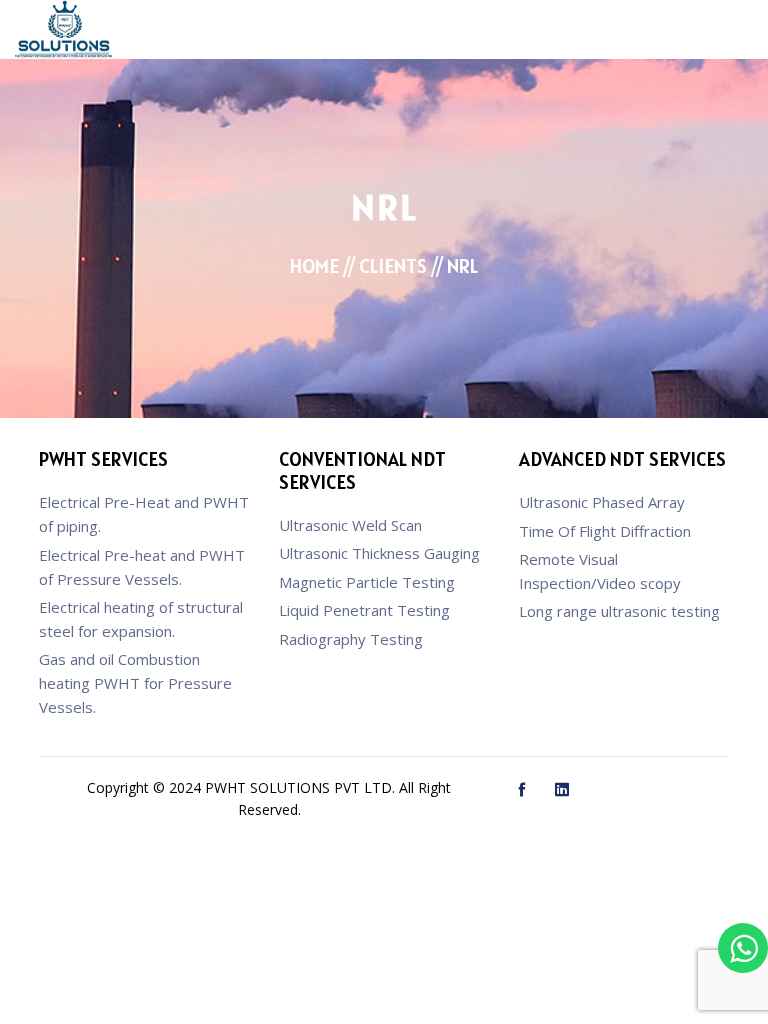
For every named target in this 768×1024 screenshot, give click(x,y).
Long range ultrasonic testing (619, 611)
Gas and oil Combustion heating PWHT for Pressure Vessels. (135, 683)
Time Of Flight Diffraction (605, 531)
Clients (393, 266)
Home (314, 266)
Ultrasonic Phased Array (602, 502)
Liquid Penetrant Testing (364, 610)
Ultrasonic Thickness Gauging (379, 553)
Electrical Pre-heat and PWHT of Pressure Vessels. (142, 567)
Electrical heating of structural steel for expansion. (141, 619)
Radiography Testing (351, 639)
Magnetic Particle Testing (367, 582)
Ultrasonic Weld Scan (350, 525)
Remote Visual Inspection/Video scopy (600, 571)
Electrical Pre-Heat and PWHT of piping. (144, 514)
